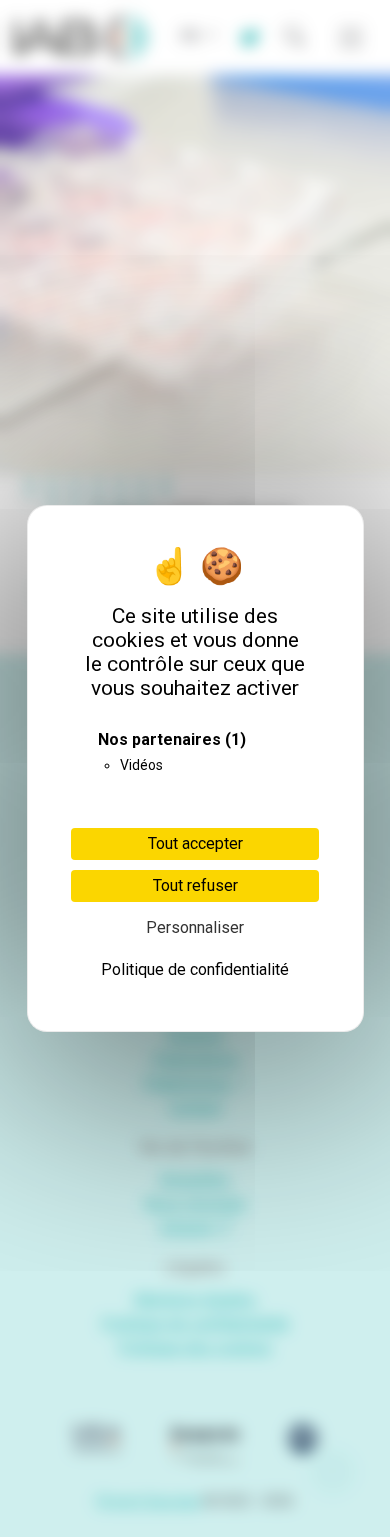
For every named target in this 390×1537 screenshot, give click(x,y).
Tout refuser (195, 885)
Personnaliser (195, 927)
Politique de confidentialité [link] (195, 969)
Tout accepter (195, 843)
